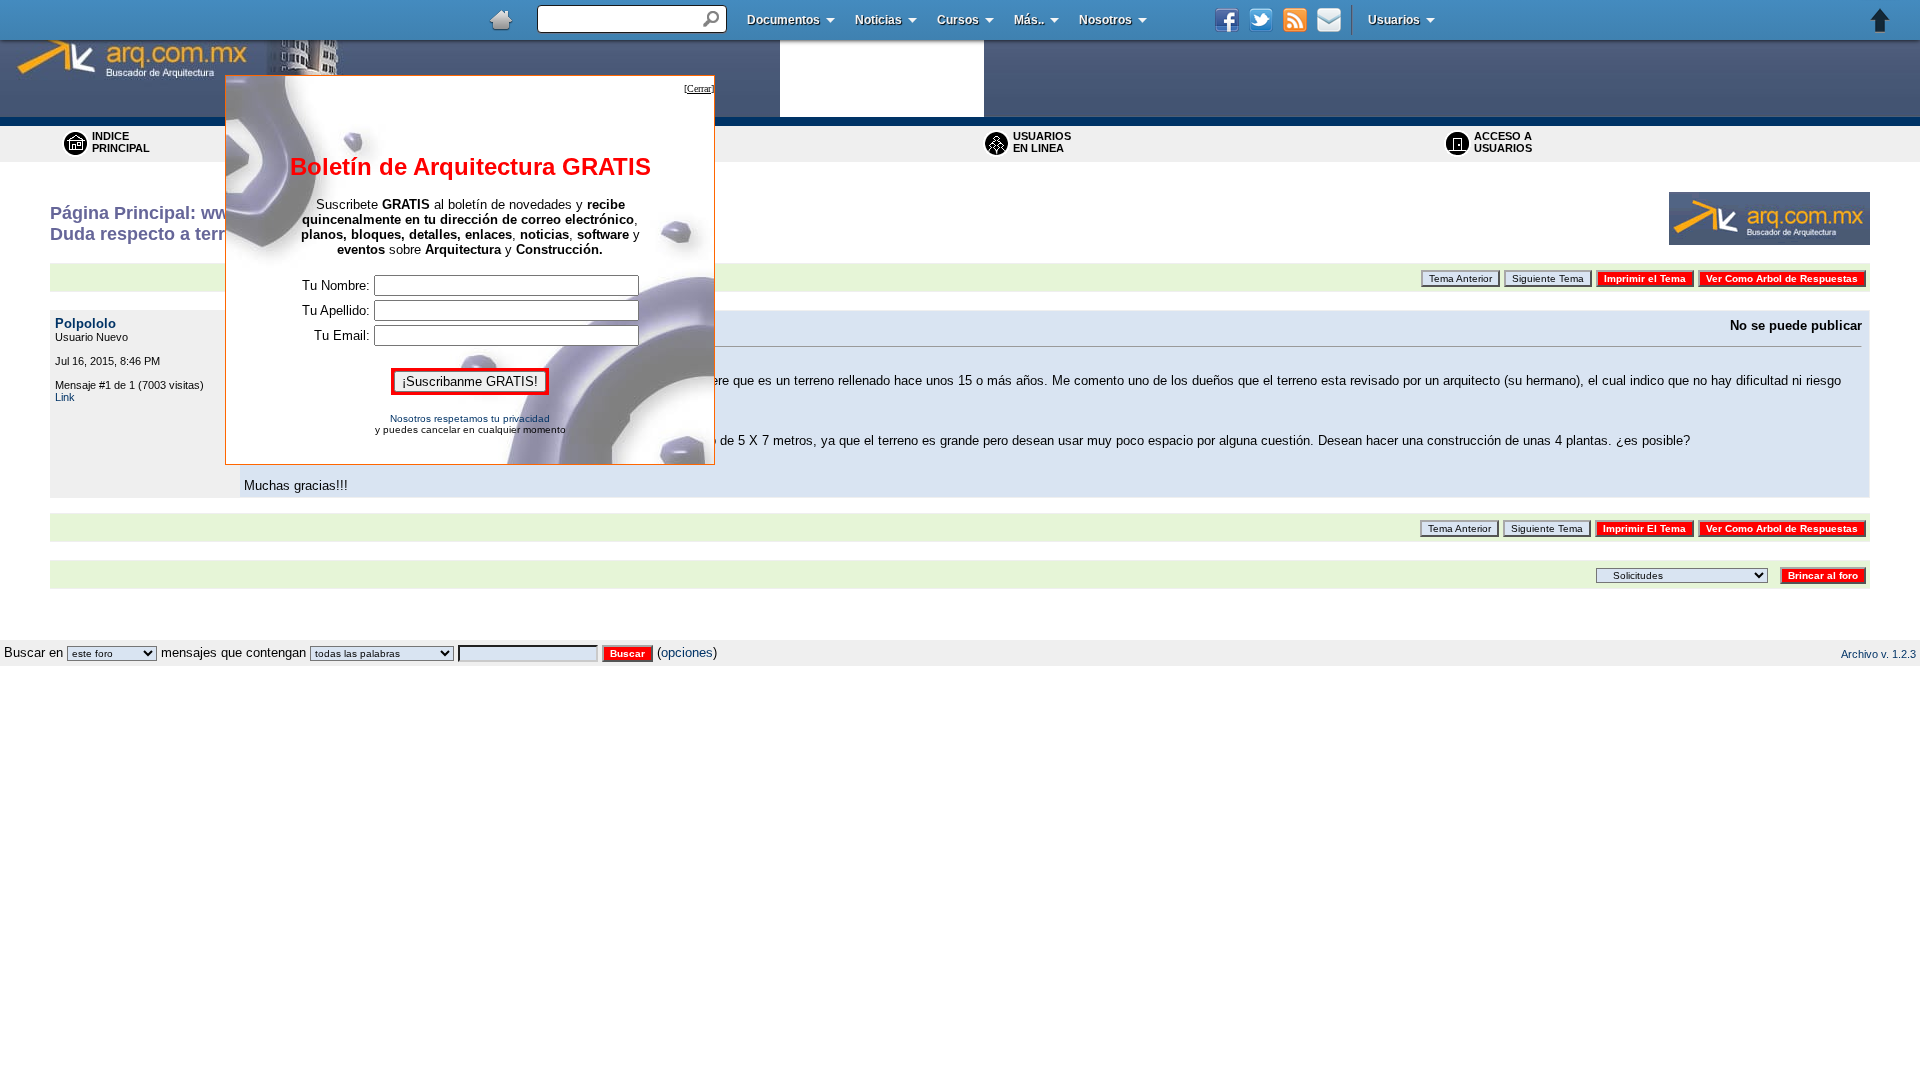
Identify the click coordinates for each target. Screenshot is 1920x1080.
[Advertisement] (960, 632)
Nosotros (1105, 20)
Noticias (878, 20)
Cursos (958, 20)
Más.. (1029, 20)
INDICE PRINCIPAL (121, 142)
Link (65, 397)
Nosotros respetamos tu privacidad (470, 418)
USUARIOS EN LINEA (1042, 142)
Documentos (783, 20)
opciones (687, 652)
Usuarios (1394, 20)
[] (699, 88)
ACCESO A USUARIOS (1503, 142)
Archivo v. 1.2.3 (1878, 654)
